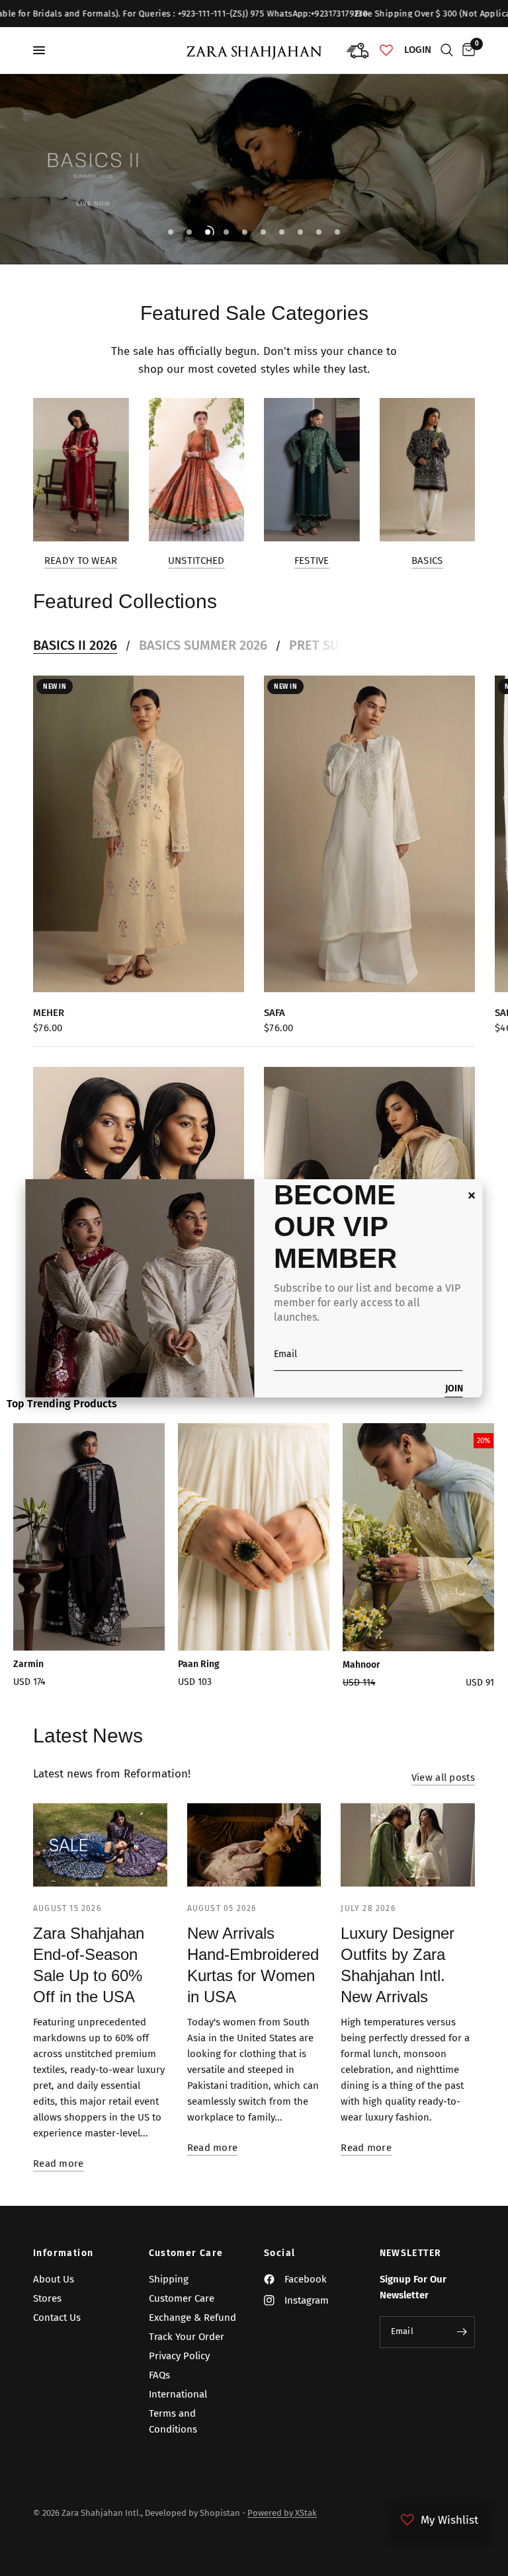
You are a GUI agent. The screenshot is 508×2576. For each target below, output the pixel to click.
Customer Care (186, 2253)
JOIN (454, 1389)
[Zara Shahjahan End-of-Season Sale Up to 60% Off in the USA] (100, 1845)
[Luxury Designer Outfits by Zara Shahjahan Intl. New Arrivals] (408, 1845)
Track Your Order (187, 2337)
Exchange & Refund (192, 2318)
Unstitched (196, 561)
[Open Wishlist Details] (386, 50)
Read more (59, 2164)
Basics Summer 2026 (203, 645)
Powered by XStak (282, 2513)
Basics (427, 561)
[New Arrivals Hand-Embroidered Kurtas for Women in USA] (254, 1845)
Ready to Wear (81, 561)
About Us (54, 2279)
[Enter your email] (462, 2332)
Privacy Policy (179, 2356)
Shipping (169, 2279)
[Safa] (369, 834)
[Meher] (139, 834)
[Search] (447, 50)
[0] (466, 50)
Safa (275, 1012)
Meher (49, 1012)
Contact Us (57, 2318)
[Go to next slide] (469, 1560)
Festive (312, 561)
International (178, 2394)
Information (63, 2253)
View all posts (443, 1778)
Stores (47, 2298)
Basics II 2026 (75, 645)
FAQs (159, 2375)
